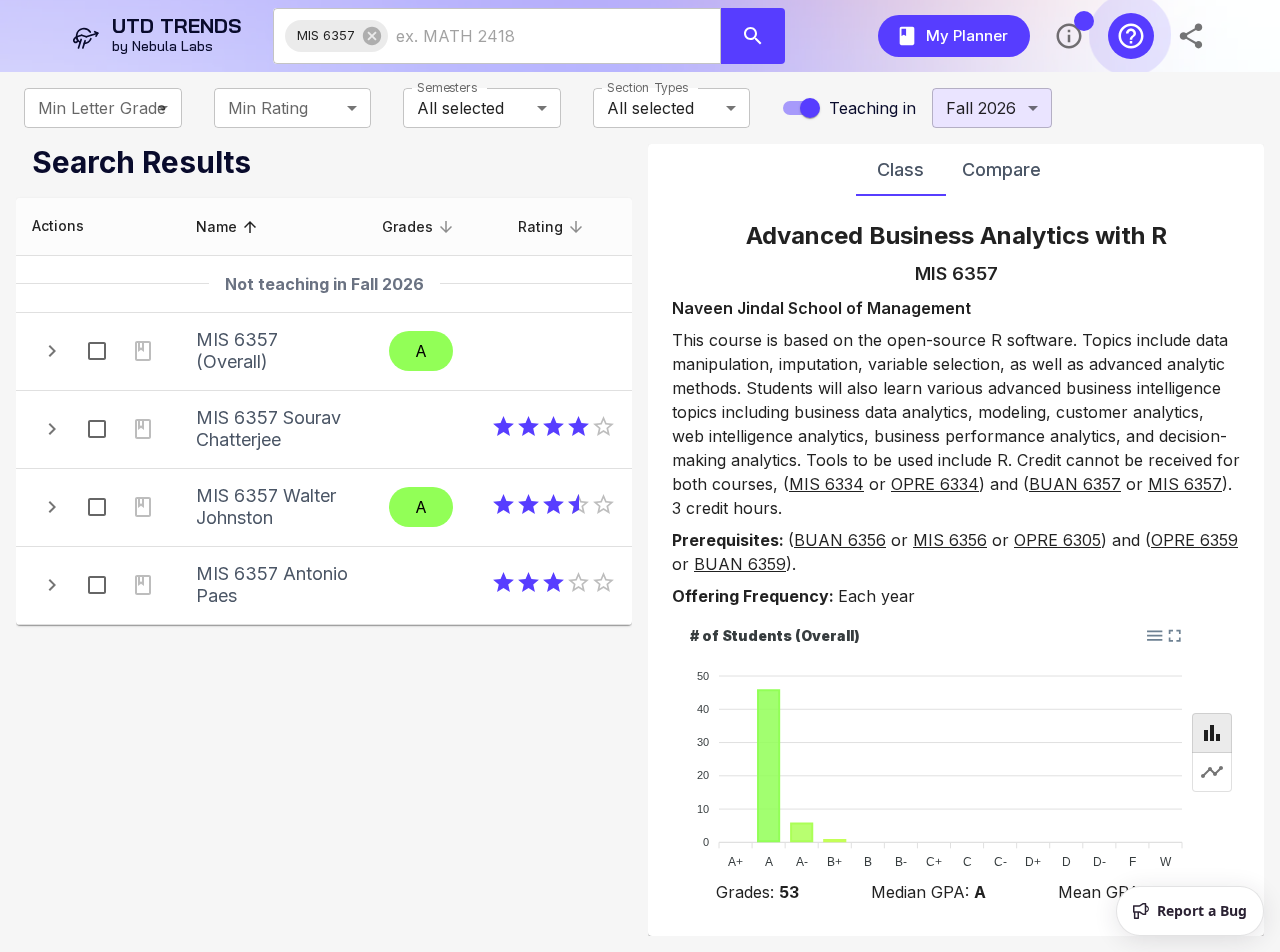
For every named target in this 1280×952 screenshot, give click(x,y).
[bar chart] (1212, 733)
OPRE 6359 (1194, 540)
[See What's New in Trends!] (1069, 36)
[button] (336, 36)
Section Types (647, 87)
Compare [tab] (1001, 169)
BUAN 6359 (740, 564)
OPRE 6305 (1057, 540)
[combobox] (536, 36)
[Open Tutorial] (1131, 36)
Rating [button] (540, 226)
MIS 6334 (826, 484)
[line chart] (1212, 772)
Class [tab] (900, 169)
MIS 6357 (1185, 484)
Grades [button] (407, 226)
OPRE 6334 (935, 484)
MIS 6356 (950, 540)
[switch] (810, 108)
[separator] (640, 540)
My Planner (967, 35)
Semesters (447, 87)
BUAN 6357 (1075, 484)
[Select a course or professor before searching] (753, 36)
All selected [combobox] (460, 108)
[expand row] (52, 351)
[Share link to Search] (1193, 36)
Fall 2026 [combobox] (981, 108)
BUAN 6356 (840, 540)
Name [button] (216, 226)
